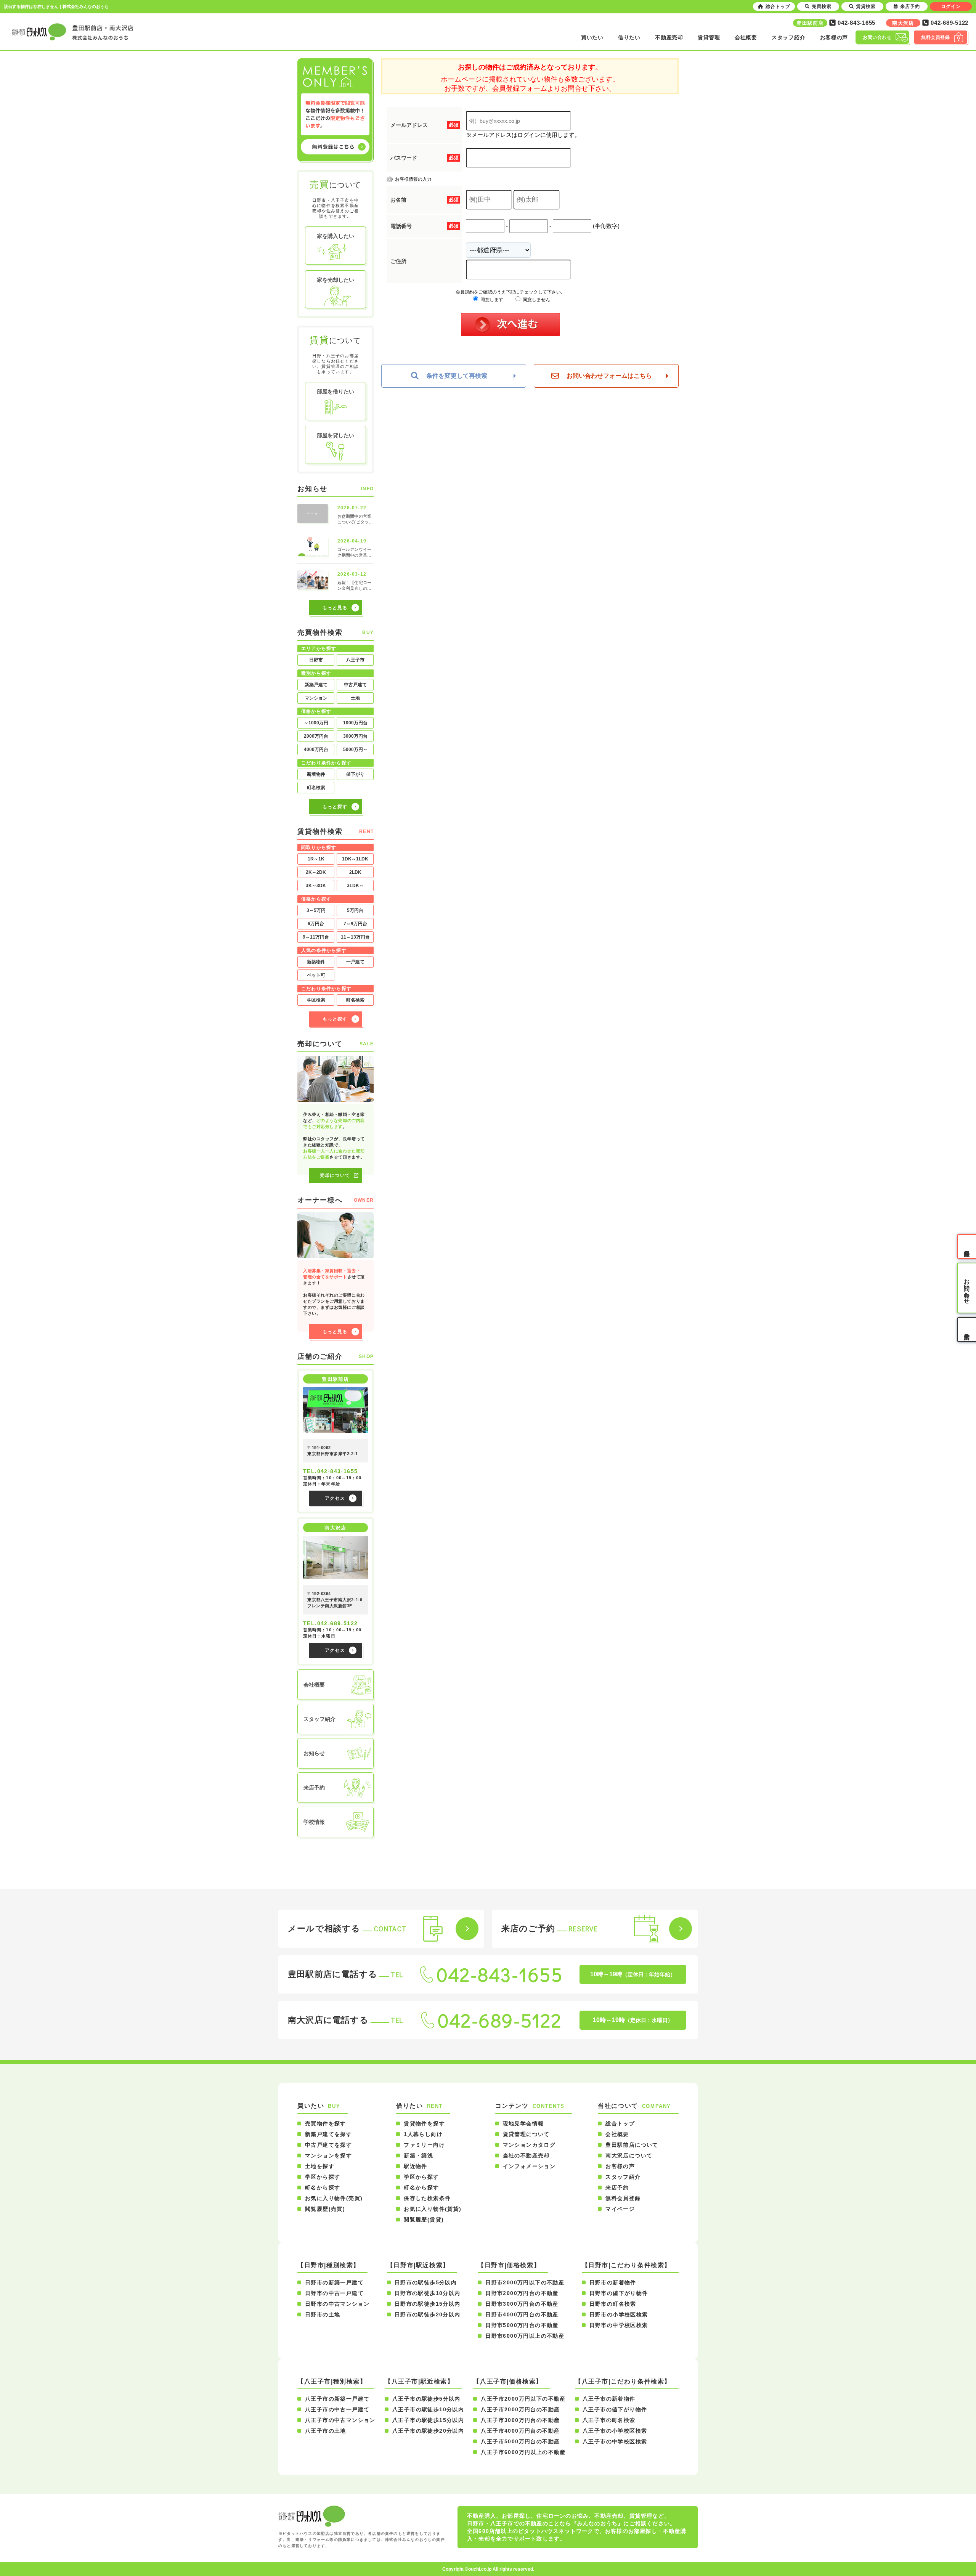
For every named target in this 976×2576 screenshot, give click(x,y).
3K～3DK (316, 886)
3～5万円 (316, 910)
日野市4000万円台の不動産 (522, 2314)
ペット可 (316, 975)
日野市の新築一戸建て (334, 2282)
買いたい (592, 37)
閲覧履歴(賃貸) (424, 2220)
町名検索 (316, 788)
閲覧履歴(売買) (325, 2209)
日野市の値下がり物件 (619, 2293)
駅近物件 (416, 2166)
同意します (491, 300)
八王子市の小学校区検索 (615, 2431)
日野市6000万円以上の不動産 (525, 2336)
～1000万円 (316, 723)
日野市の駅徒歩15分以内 (428, 2304)
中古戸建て (355, 685)
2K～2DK (316, 872)
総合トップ (620, 2123)
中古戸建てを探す (328, 2145)
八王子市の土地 (326, 2431)
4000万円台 (316, 750)
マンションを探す (328, 2155)
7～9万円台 (355, 924)
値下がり (355, 774)
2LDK (355, 872)
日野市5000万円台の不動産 (522, 2325)
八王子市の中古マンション (340, 2420)
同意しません (536, 300)
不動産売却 (669, 37)
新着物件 (316, 774)
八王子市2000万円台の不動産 (520, 2409)
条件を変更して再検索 (457, 376)
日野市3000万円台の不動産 (522, 2304)
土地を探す (320, 2166)
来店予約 (617, 2188)
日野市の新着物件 (613, 2282)
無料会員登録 (623, 2198)
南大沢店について (629, 2155)
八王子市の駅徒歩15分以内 (428, 2420)
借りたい (629, 37)
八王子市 (355, 660)
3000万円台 (355, 736)
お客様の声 (834, 37)
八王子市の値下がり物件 (615, 2409)
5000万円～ (355, 750)
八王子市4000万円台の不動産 (520, 2431)
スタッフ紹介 (788, 37)
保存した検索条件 (427, 2198)
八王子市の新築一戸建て (337, 2399)
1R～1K (316, 859)
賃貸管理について (526, 2134)
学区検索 (316, 1000)
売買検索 (822, 6)
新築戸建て (316, 685)
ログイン (951, 6)
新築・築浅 (418, 2155)
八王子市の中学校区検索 (615, 2441)
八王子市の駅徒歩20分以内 (428, 2431)
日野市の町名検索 (613, 2304)
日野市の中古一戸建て (334, 2293)
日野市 (316, 660)
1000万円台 (355, 723)
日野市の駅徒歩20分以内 (428, 2314)
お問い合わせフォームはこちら (609, 376)
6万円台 (316, 924)
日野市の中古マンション (337, 2304)
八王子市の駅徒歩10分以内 (428, 2409)
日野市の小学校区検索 (619, 2314)
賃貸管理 (709, 37)
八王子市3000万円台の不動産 (520, 2420)
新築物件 (316, 962)
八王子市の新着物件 (609, 2399)
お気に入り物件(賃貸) (433, 2209)
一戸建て (355, 962)
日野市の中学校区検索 (619, 2325)
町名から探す (323, 2188)
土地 (355, 698)
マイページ (620, 2209)
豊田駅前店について (632, 2145)
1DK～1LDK (355, 859)
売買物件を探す (326, 2123)
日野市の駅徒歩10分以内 (428, 2293)
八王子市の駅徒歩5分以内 (426, 2399)
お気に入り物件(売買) (334, 2198)
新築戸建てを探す (328, 2134)
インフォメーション (529, 2166)
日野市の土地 (323, 2314)
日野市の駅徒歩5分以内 (426, 2282)
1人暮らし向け (423, 2134)
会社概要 (746, 37)
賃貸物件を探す (424, 2123)
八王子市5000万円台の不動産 (520, 2441)
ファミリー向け (424, 2145)
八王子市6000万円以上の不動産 (523, 2452)
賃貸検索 (866, 6)
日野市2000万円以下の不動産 (525, 2282)
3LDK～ (355, 886)
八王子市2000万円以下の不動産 (523, 2399)
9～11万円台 (316, 937)
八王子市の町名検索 (609, 2420)
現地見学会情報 (523, 2123)
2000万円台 (316, 736)
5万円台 (355, 910)
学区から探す (323, 2177)
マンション (316, 698)
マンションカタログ (529, 2145)
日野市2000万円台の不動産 (522, 2293)
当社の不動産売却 (526, 2155)
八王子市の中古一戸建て (337, 2409)
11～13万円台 (355, 937)
